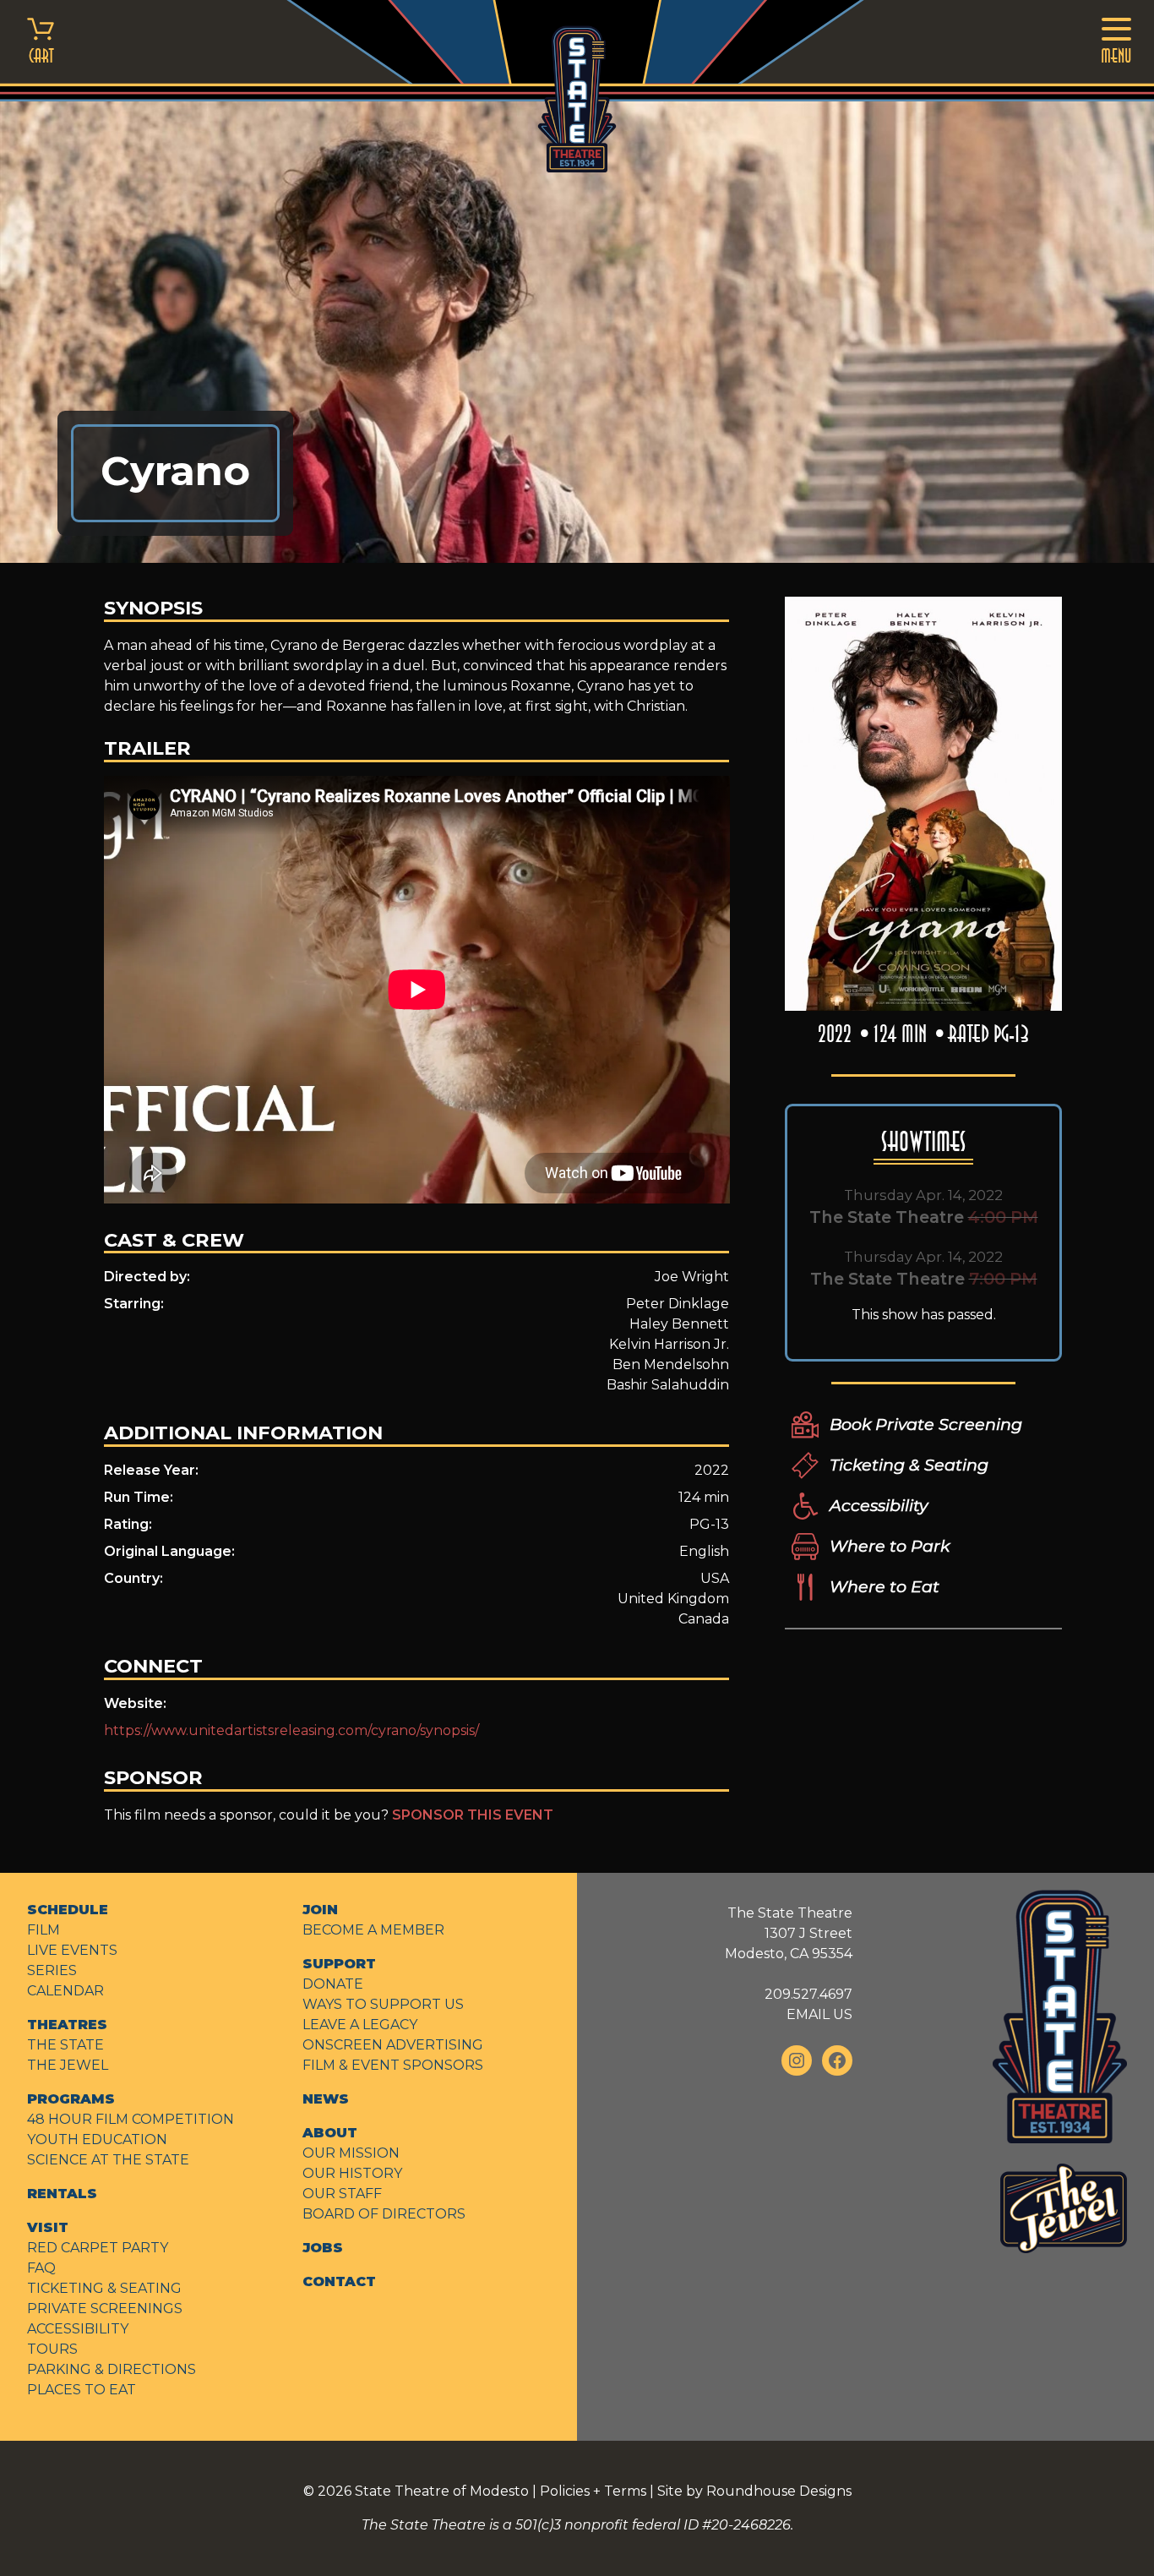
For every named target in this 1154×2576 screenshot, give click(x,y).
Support (339, 1964)
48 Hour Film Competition (131, 2119)
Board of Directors (384, 2214)
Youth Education (97, 2139)
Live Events (72, 1950)
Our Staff (342, 2194)
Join (320, 1910)
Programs (71, 2099)
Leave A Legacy (360, 2025)
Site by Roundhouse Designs (754, 2491)
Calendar (65, 1991)
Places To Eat (82, 2390)
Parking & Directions (112, 2369)
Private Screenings (105, 2309)
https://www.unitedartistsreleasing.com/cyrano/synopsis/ (291, 1730)
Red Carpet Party (98, 2248)
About (330, 2133)
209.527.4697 (808, 1994)
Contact (339, 2281)
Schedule (68, 1910)
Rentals (62, 2194)
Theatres (67, 2025)
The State (65, 2045)
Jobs (323, 2248)
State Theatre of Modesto (442, 2491)
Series (52, 1970)
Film (44, 1930)
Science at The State (108, 2160)
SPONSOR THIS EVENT (473, 1815)
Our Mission (351, 2153)
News (326, 2099)
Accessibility (879, 1505)
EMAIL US (819, 2014)
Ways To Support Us (383, 2004)
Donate (333, 1984)
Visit (48, 2227)
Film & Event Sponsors (393, 2065)
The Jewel (68, 2065)
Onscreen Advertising (393, 2045)
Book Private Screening (926, 1424)
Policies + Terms (593, 2491)
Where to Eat (885, 1586)
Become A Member (373, 1930)
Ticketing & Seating (909, 1465)
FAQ (41, 2268)
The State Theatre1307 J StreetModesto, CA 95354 (789, 1933)
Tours (52, 2349)
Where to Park (890, 1546)
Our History (352, 2173)
